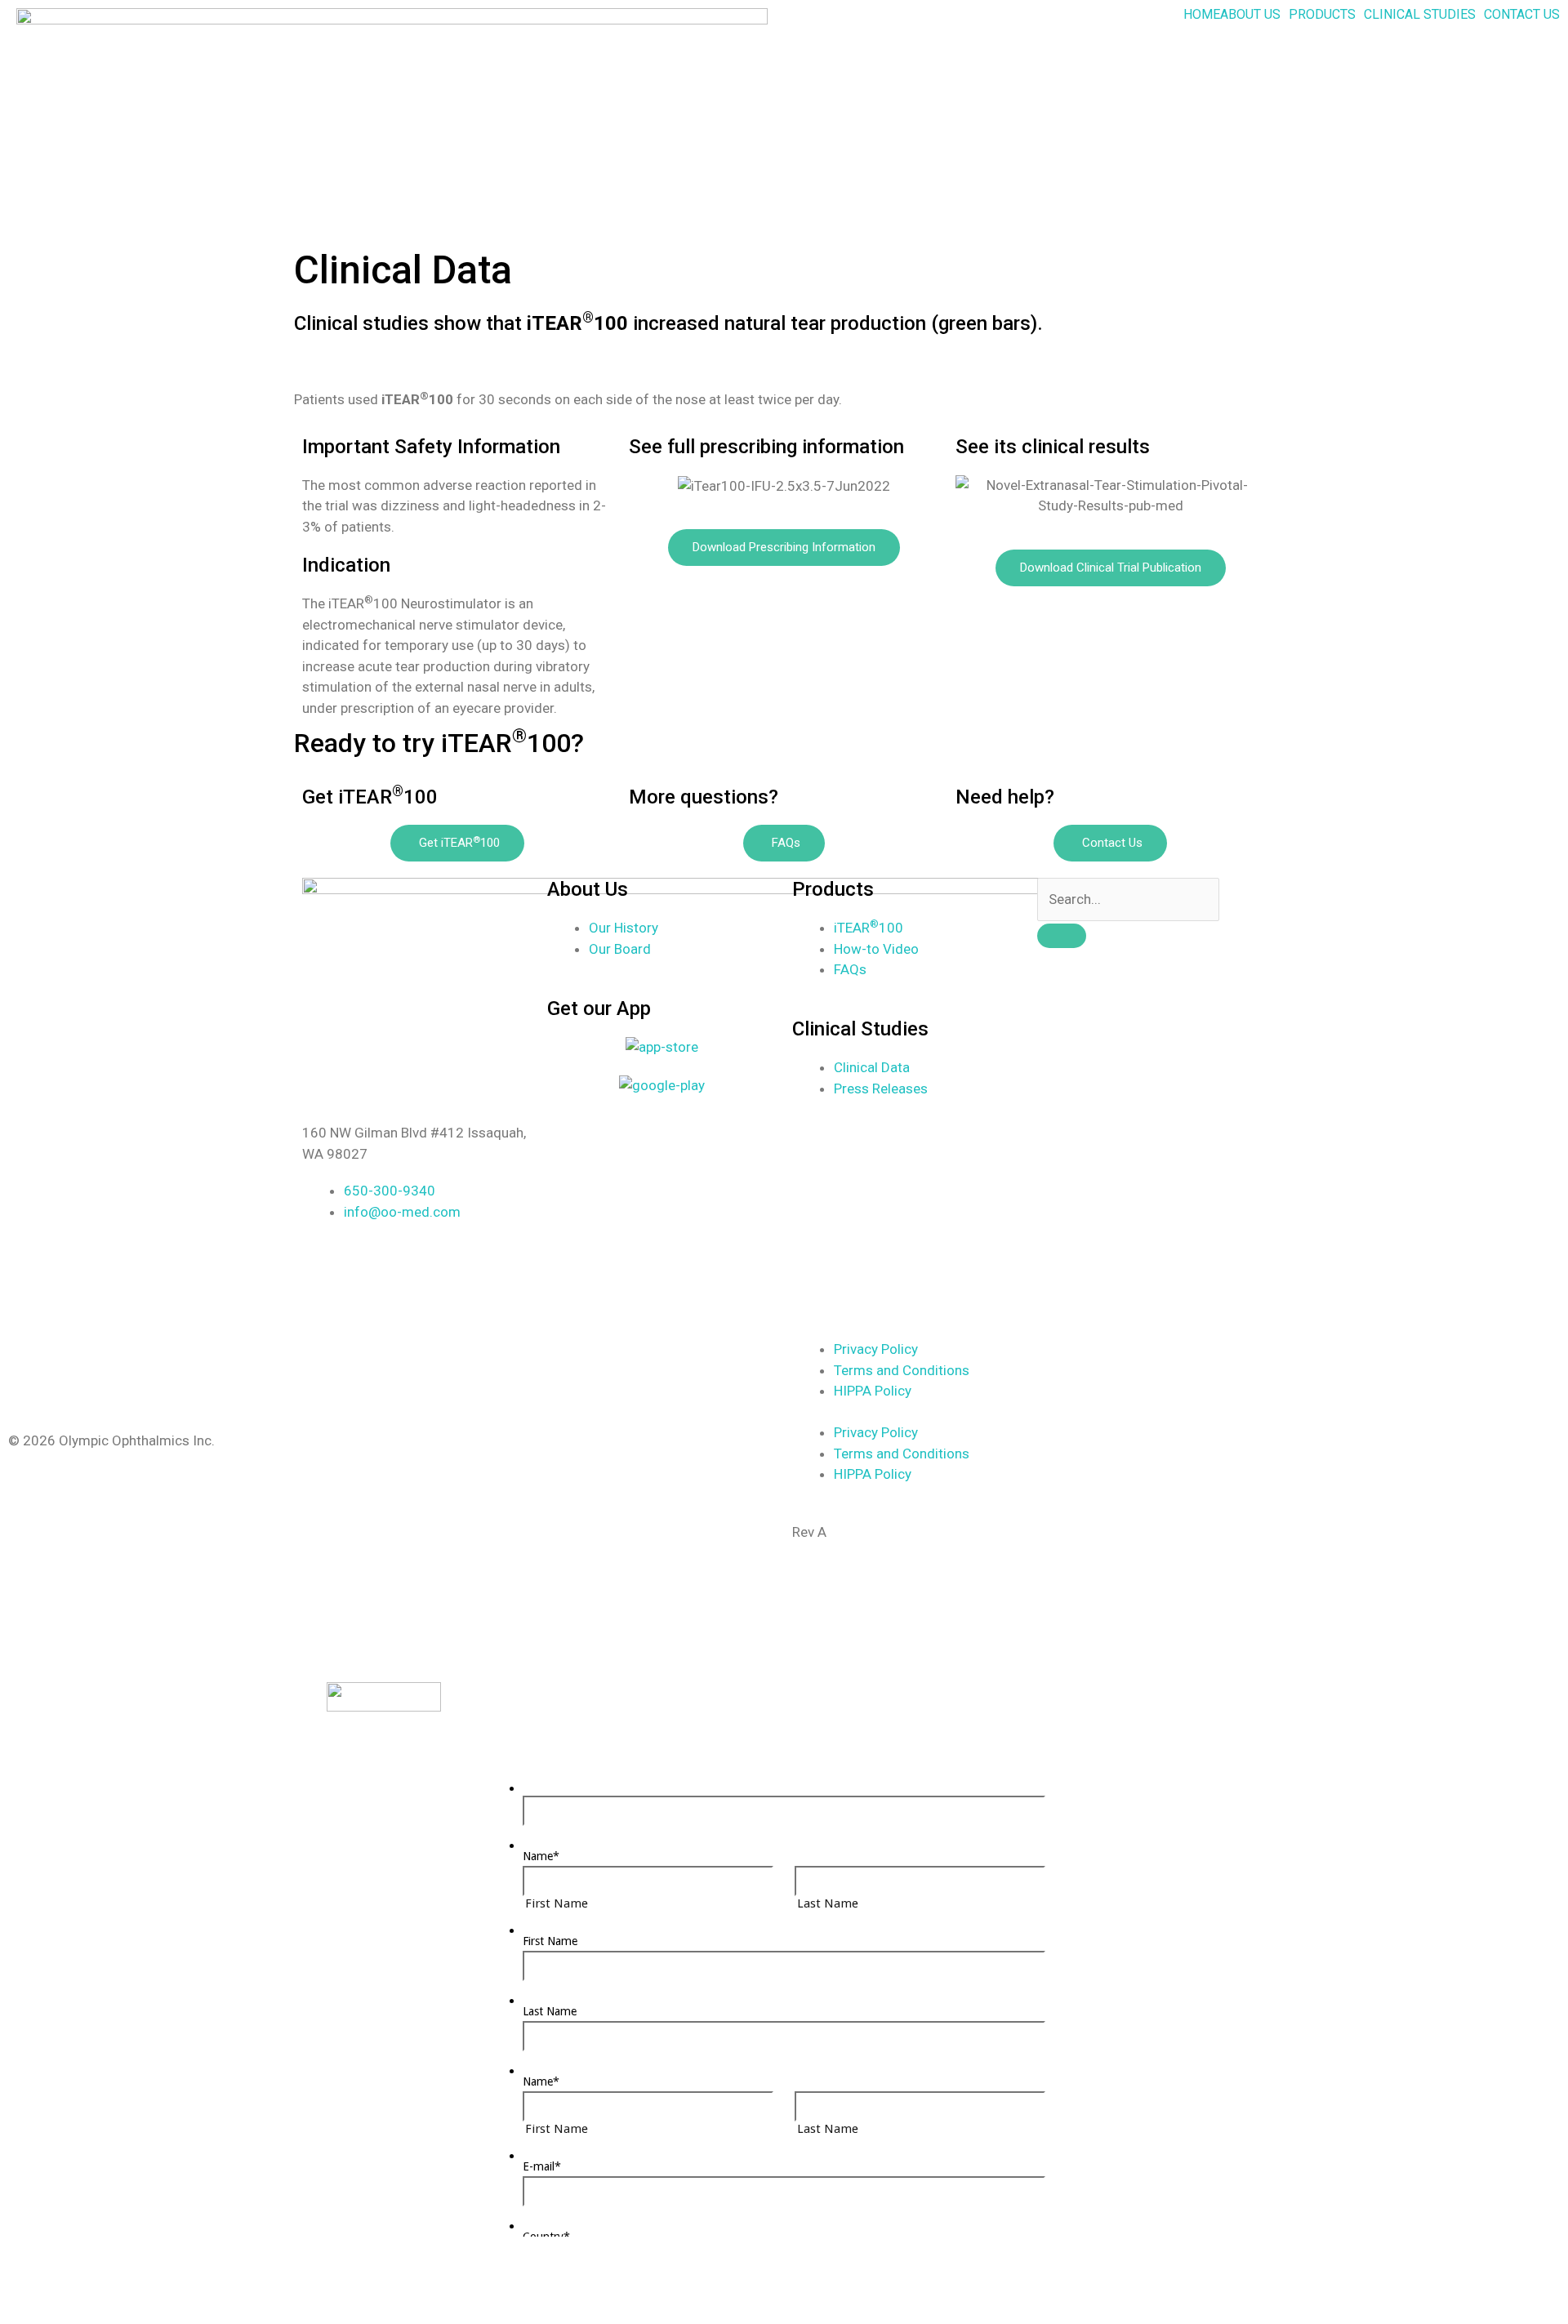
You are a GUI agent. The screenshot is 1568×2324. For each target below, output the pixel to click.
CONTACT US (1522, 15)
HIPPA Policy (873, 1391)
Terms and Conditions (902, 1370)
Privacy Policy (876, 1349)
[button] (1254, 15)
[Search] (1062, 936)
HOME (1202, 15)
